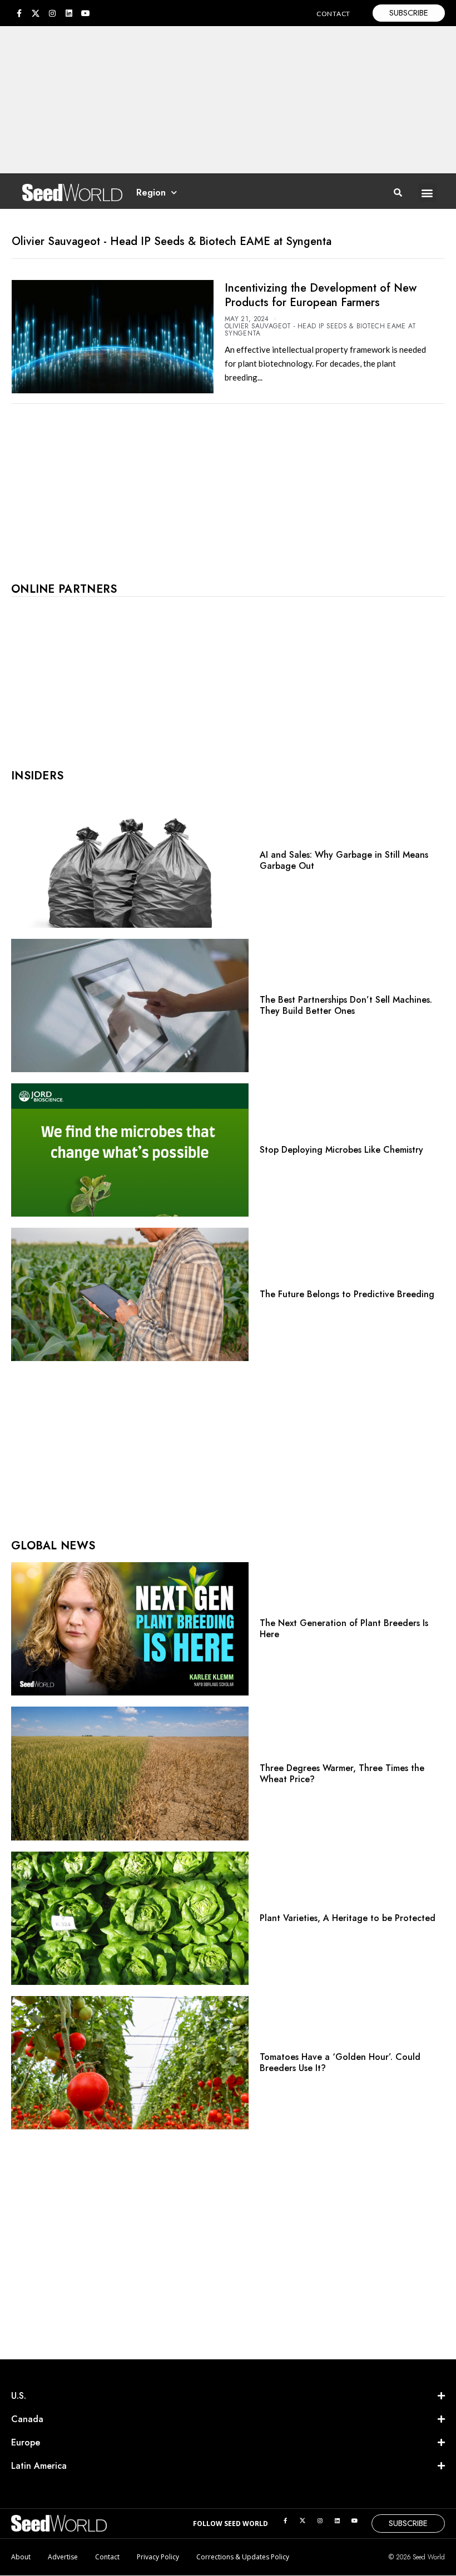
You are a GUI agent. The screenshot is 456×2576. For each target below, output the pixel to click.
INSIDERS (37, 776)
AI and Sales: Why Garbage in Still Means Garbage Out (344, 860)
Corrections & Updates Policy (243, 2557)
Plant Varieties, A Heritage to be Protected (348, 1918)
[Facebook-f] (19, 13)
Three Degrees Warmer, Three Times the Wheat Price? (342, 1774)
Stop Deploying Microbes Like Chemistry (341, 1150)
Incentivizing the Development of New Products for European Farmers (321, 295)
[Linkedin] (69, 13)
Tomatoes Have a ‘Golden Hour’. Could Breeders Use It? (340, 2062)
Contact (107, 2557)
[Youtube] (86, 13)
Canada (27, 2419)
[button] (427, 192)
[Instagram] (52, 13)
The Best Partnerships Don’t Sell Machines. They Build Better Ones (346, 1005)
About (21, 2557)
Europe (26, 2442)
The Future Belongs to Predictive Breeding (347, 1294)
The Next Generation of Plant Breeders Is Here (344, 1629)
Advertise (63, 2557)
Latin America (39, 2466)
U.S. (19, 2396)
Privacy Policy (158, 2557)
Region (151, 192)
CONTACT (333, 14)
